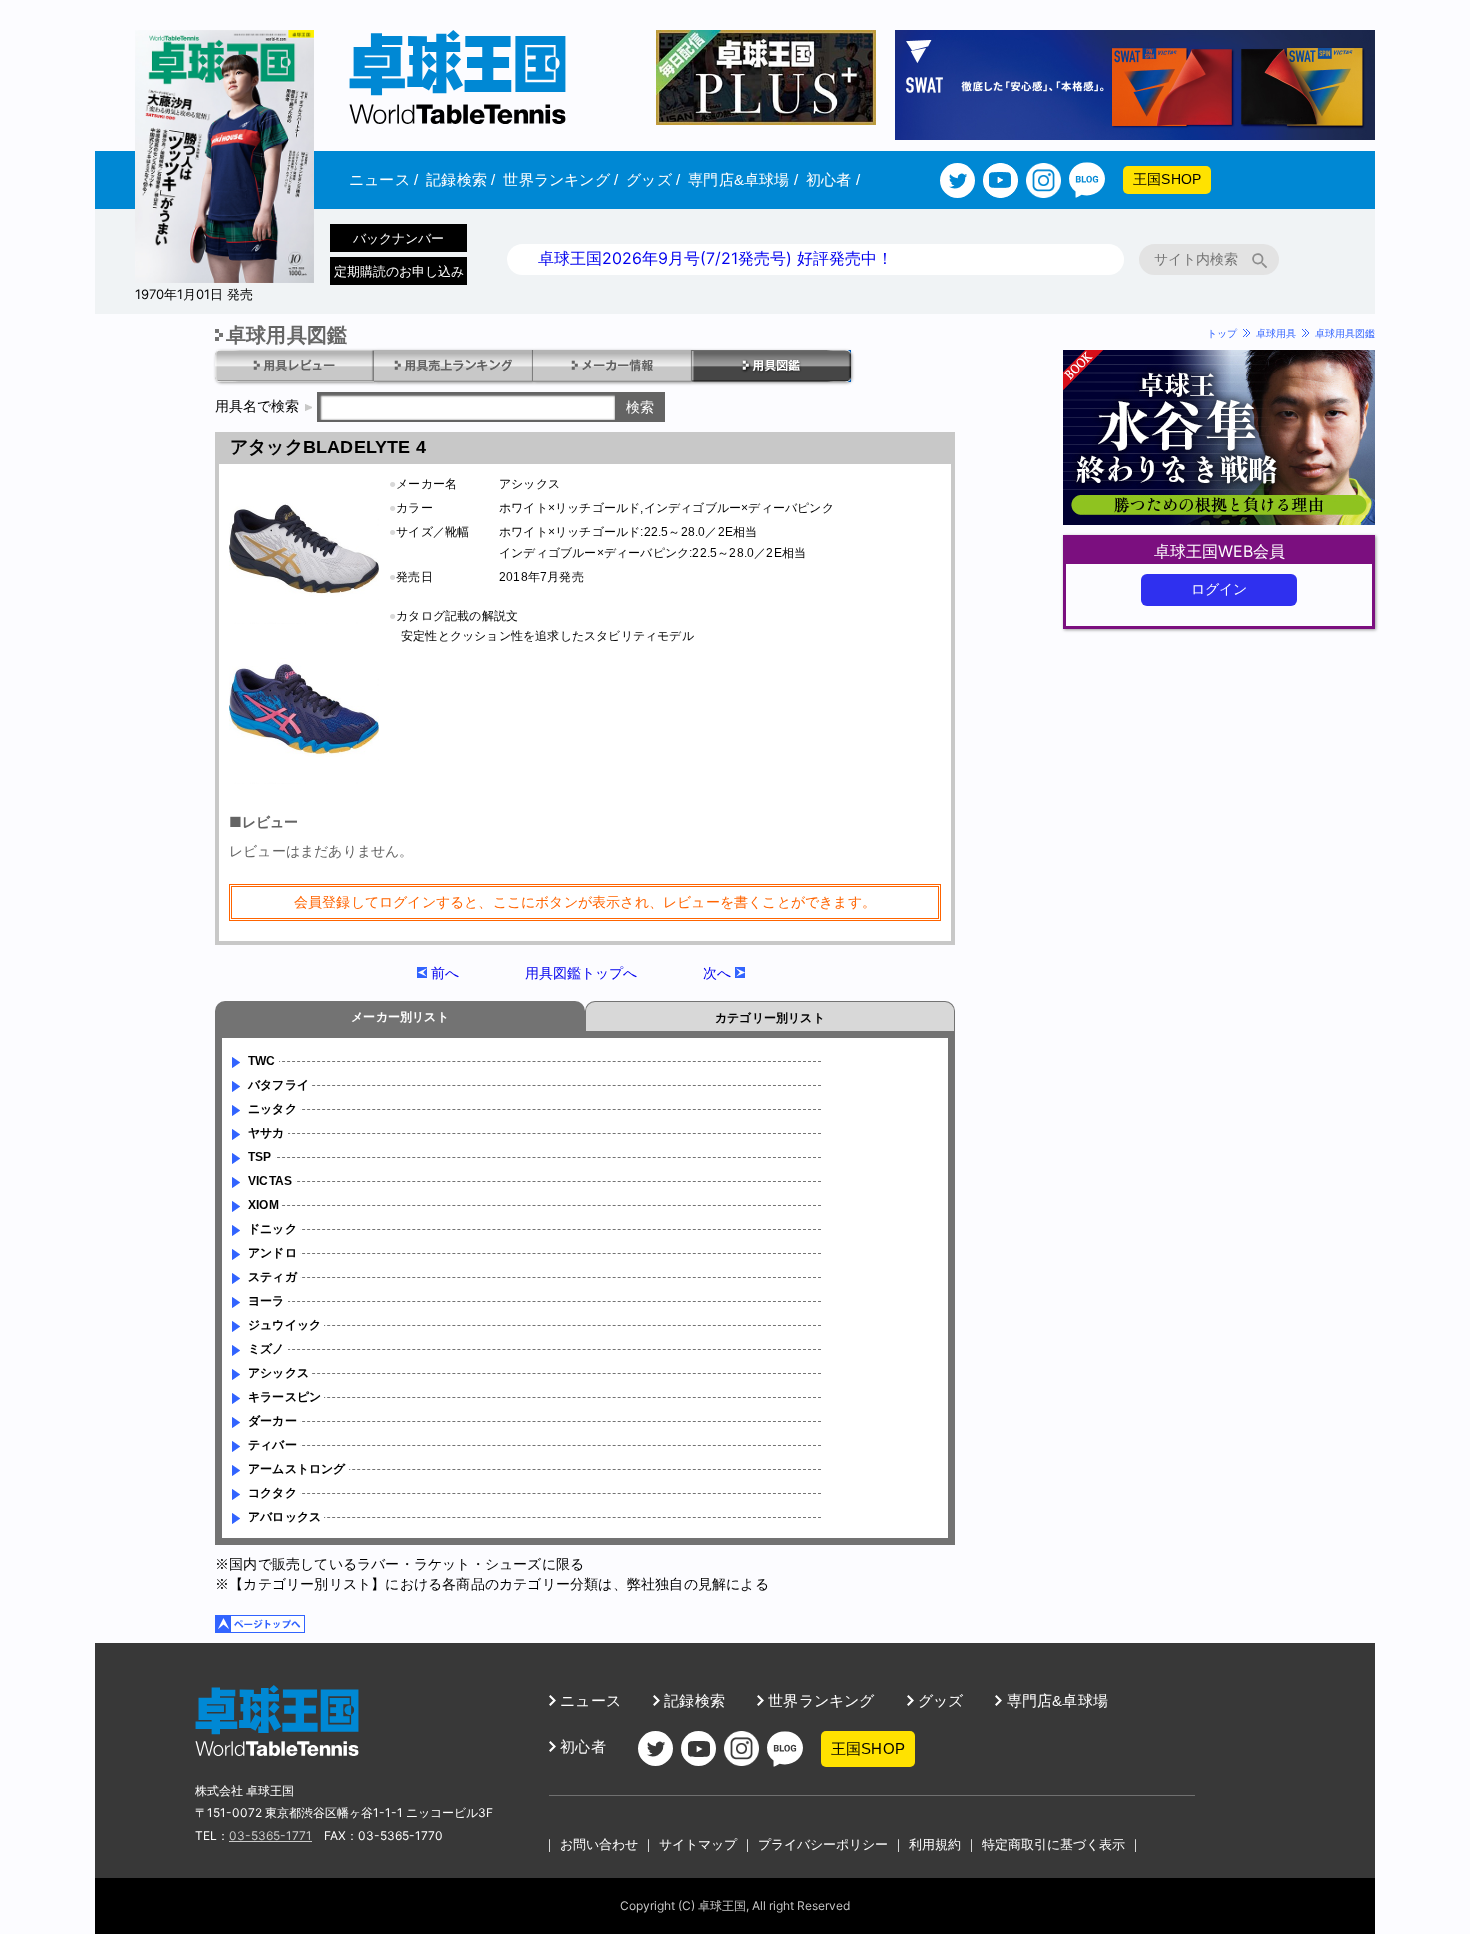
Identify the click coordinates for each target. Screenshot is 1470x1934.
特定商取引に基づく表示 (1053, 1844)
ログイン (1219, 589)
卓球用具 (1276, 333)
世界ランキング (560, 179)
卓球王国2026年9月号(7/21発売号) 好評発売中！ (715, 258)
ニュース (383, 179)
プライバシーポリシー (823, 1844)
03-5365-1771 (270, 1835)
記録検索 (460, 179)
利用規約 (935, 1844)
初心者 (833, 179)
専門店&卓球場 (743, 179)
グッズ (653, 179)
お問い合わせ (599, 1844)
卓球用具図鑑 (1345, 333)
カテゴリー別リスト (770, 1018)
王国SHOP (1167, 179)
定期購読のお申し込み (399, 271)
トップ (1222, 333)
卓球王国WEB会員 (1219, 551)
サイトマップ (698, 1844)
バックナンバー (398, 238)
